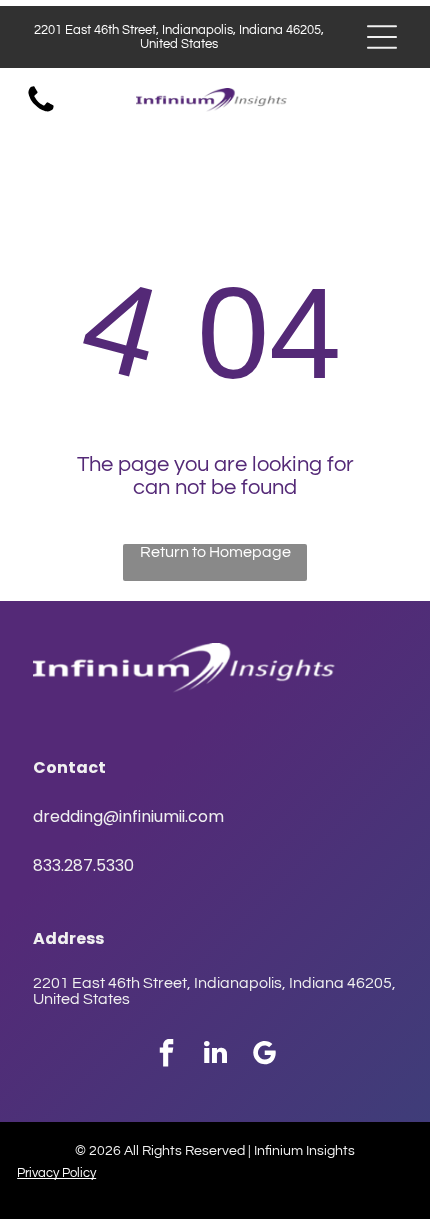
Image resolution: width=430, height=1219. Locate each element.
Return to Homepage (215, 552)
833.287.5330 (83, 865)
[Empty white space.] (41, 111)
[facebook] (166, 1055)
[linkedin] (215, 1055)
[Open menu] (382, 37)
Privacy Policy (56, 1173)
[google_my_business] (264, 1055)
